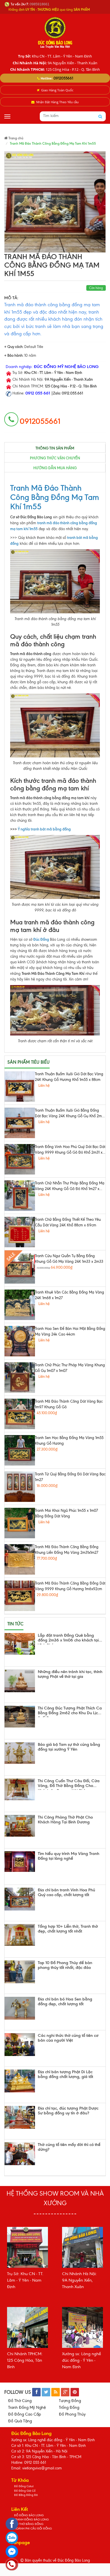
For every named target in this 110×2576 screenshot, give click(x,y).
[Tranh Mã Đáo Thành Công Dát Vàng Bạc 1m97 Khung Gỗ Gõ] (20, 1414)
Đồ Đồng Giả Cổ (25, 2491)
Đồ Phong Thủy (72, 2414)
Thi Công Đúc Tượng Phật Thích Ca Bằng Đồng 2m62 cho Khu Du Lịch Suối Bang (70, 1711)
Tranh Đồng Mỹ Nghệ (27, 2408)
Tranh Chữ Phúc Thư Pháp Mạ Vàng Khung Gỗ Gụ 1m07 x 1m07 (70, 1368)
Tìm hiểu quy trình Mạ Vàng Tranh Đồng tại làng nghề (69, 1856)
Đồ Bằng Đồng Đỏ (26, 2495)
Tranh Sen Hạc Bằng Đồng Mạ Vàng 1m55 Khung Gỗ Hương (69, 1441)
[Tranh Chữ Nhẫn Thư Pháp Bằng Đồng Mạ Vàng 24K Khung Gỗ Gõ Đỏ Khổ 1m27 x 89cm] (20, 1196)
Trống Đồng (69, 2408)
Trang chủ (16, 138)
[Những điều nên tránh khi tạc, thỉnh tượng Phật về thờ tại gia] (20, 1681)
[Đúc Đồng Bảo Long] (55, 32)
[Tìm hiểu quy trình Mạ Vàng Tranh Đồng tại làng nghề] (20, 1862)
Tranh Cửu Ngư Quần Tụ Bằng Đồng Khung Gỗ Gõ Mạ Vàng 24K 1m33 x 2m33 (69, 1259)
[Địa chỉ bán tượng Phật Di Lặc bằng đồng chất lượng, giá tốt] (20, 2081)
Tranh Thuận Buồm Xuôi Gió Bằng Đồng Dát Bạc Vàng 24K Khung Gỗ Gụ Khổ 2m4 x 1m (69, 1114)
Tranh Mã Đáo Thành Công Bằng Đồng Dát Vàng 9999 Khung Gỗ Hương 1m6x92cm (70, 1586)
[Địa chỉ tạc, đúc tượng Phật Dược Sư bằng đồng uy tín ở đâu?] (20, 2117)
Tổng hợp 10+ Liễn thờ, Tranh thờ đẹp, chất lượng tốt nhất (68, 1929)
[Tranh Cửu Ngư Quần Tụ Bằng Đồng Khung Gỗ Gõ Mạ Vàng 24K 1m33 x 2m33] (20, 1268)
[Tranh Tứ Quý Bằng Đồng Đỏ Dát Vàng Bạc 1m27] (20, 1487)
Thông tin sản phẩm (55, 448)
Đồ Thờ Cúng (20, 2401)
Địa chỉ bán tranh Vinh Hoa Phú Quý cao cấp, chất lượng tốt (66, 1893)
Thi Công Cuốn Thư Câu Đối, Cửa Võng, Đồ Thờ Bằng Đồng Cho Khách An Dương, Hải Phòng (69, 1784)
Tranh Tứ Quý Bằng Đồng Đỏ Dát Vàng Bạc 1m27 (70, 1477)
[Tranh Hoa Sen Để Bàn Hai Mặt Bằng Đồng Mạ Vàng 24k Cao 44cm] (20, 1341)
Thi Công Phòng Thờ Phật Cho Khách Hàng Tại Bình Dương (65, 1820)
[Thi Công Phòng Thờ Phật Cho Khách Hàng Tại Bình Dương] (20, 1826)
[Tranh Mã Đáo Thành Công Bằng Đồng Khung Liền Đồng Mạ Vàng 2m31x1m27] (20, 1559)
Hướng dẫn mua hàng (55, 468)
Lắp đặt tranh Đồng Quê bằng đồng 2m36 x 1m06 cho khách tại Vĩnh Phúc (68, 1639)
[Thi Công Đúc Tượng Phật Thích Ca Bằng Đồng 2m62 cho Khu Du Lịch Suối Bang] (20, 1717)
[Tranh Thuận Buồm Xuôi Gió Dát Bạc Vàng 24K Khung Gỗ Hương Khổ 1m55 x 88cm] (20, 1087)
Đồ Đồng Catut (24, 2486)
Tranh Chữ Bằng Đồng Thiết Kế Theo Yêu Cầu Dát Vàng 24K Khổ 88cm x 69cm (68, 1222)
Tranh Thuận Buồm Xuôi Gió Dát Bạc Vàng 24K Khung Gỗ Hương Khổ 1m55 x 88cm (69, 1077)
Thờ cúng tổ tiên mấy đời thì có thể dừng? (69, 2147)
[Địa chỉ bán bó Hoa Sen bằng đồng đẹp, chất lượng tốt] (20, 2008)
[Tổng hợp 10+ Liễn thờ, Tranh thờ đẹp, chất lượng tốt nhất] (20, 1935)
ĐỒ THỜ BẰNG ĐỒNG (29, 2524)
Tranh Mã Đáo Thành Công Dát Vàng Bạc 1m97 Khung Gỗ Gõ (69, 1404)
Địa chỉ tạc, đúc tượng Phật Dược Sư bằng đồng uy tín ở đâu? (68, 2111)
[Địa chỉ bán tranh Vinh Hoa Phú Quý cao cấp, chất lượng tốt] (20, 1899)
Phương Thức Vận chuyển (55, 458)
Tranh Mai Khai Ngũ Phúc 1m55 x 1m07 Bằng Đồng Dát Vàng (66, 1513)
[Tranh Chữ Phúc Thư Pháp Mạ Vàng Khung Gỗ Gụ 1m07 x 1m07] (20, 1378)
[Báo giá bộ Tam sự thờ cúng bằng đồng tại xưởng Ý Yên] (20, 1753)
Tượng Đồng (70, 2401)
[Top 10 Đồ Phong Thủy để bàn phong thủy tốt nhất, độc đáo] (20, 1972)
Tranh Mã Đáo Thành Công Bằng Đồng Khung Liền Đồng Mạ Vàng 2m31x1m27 (67, 1550)
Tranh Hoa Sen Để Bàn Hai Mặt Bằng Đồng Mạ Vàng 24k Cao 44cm (70, 1331)
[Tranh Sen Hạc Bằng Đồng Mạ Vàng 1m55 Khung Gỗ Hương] (20, 1450)
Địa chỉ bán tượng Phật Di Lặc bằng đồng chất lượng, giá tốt (65, 2074)
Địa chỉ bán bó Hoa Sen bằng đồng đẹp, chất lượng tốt (65, 2002)
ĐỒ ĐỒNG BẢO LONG (29, 2515)
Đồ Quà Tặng (20, 2421)
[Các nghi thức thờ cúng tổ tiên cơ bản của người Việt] (20, 2045)
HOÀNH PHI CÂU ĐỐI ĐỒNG (33, 2528)
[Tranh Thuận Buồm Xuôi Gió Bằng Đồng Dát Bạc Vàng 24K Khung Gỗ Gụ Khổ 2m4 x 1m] (20, 1123)
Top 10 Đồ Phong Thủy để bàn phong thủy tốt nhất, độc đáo (65, 1965)
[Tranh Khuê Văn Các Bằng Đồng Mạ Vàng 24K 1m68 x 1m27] (20, 1305)
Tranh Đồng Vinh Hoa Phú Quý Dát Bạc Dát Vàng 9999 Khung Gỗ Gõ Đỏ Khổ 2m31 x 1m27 (70, 1150)
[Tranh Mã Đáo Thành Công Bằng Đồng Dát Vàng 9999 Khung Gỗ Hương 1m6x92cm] (20, 1596)
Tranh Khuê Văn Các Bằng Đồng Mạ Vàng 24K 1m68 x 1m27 (70, 1295)
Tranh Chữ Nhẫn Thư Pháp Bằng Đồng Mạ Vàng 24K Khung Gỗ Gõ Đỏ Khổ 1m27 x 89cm (70, 1186)
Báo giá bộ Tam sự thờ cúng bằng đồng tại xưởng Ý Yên (69, 1747)
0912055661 (63, 78)
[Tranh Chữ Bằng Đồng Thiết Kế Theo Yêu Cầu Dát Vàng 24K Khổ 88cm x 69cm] (20, 1232)
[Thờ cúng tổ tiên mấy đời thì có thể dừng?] (20, 2154)
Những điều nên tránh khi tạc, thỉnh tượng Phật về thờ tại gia (70, 1674)
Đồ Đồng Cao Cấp (25, 2414)
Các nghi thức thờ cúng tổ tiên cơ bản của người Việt (68, 2038)
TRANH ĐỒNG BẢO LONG (31, 2519)
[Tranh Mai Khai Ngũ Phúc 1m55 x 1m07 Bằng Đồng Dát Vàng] (20, 1523)
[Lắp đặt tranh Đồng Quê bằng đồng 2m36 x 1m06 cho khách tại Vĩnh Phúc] (20, 1644)
